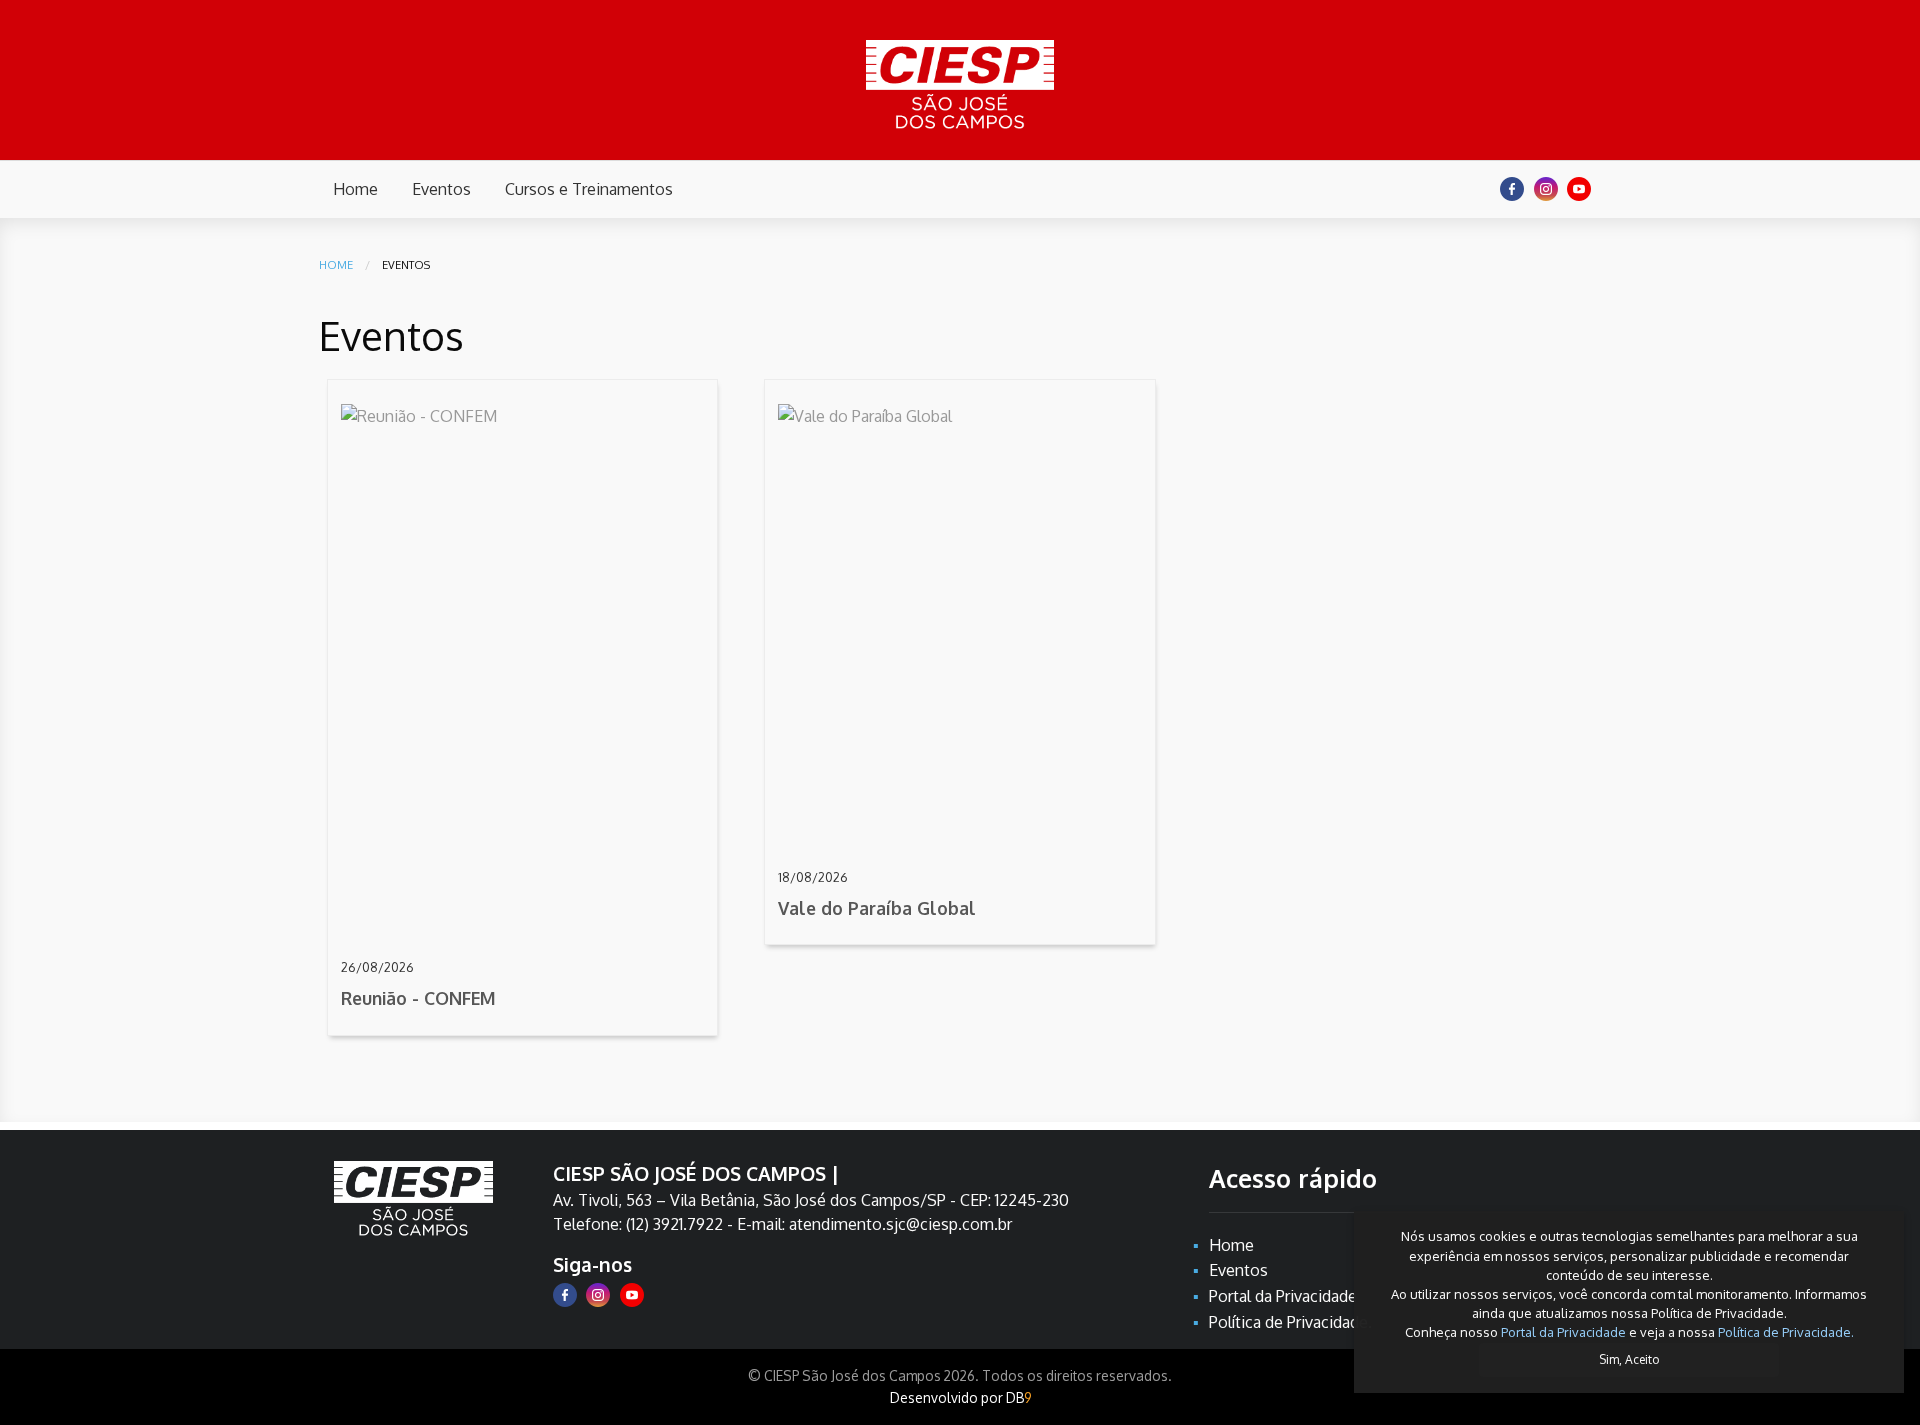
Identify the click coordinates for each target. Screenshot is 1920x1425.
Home (336, 265)
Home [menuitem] (355, 189)
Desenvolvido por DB (960, 1397)
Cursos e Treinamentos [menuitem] (589, 189)
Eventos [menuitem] (441, 189)
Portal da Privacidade (1563, 1332)
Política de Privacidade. (1786, 1332)
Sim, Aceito (1629, 1359)
